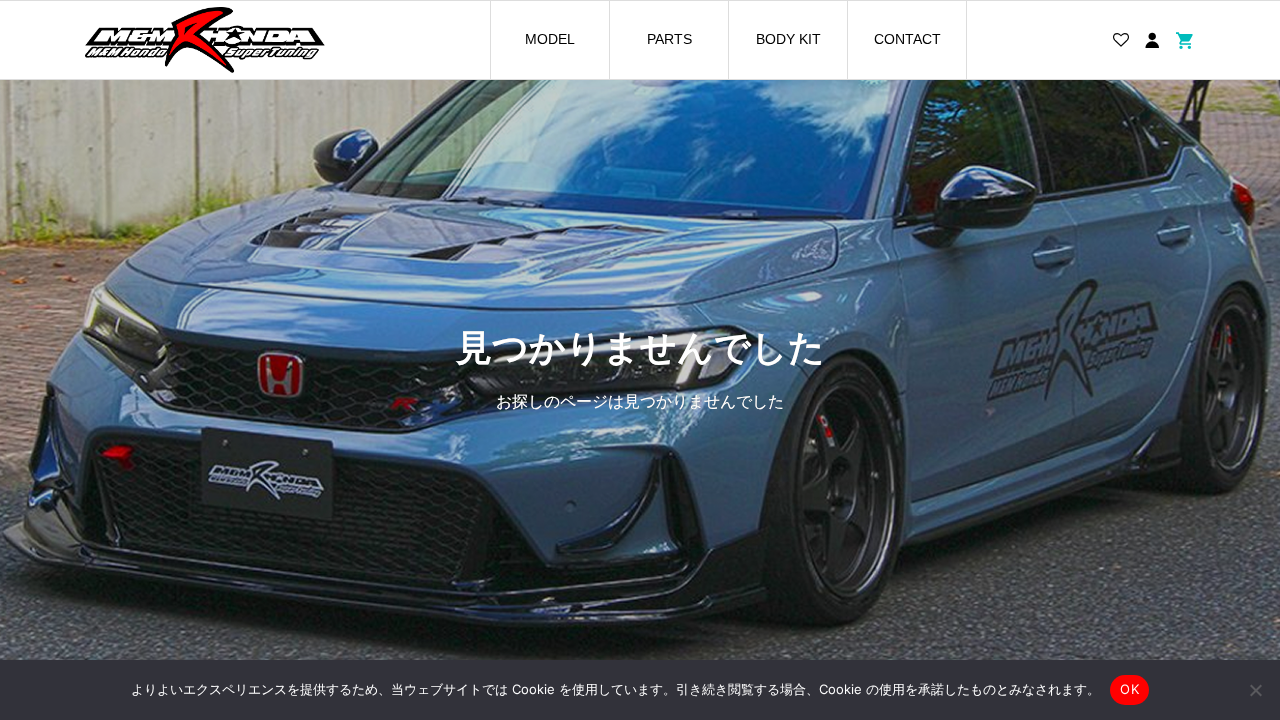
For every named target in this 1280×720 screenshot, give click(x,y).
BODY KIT (788, 39)
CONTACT (907, 39)
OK (1129, 689)
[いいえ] (1255, 690)
